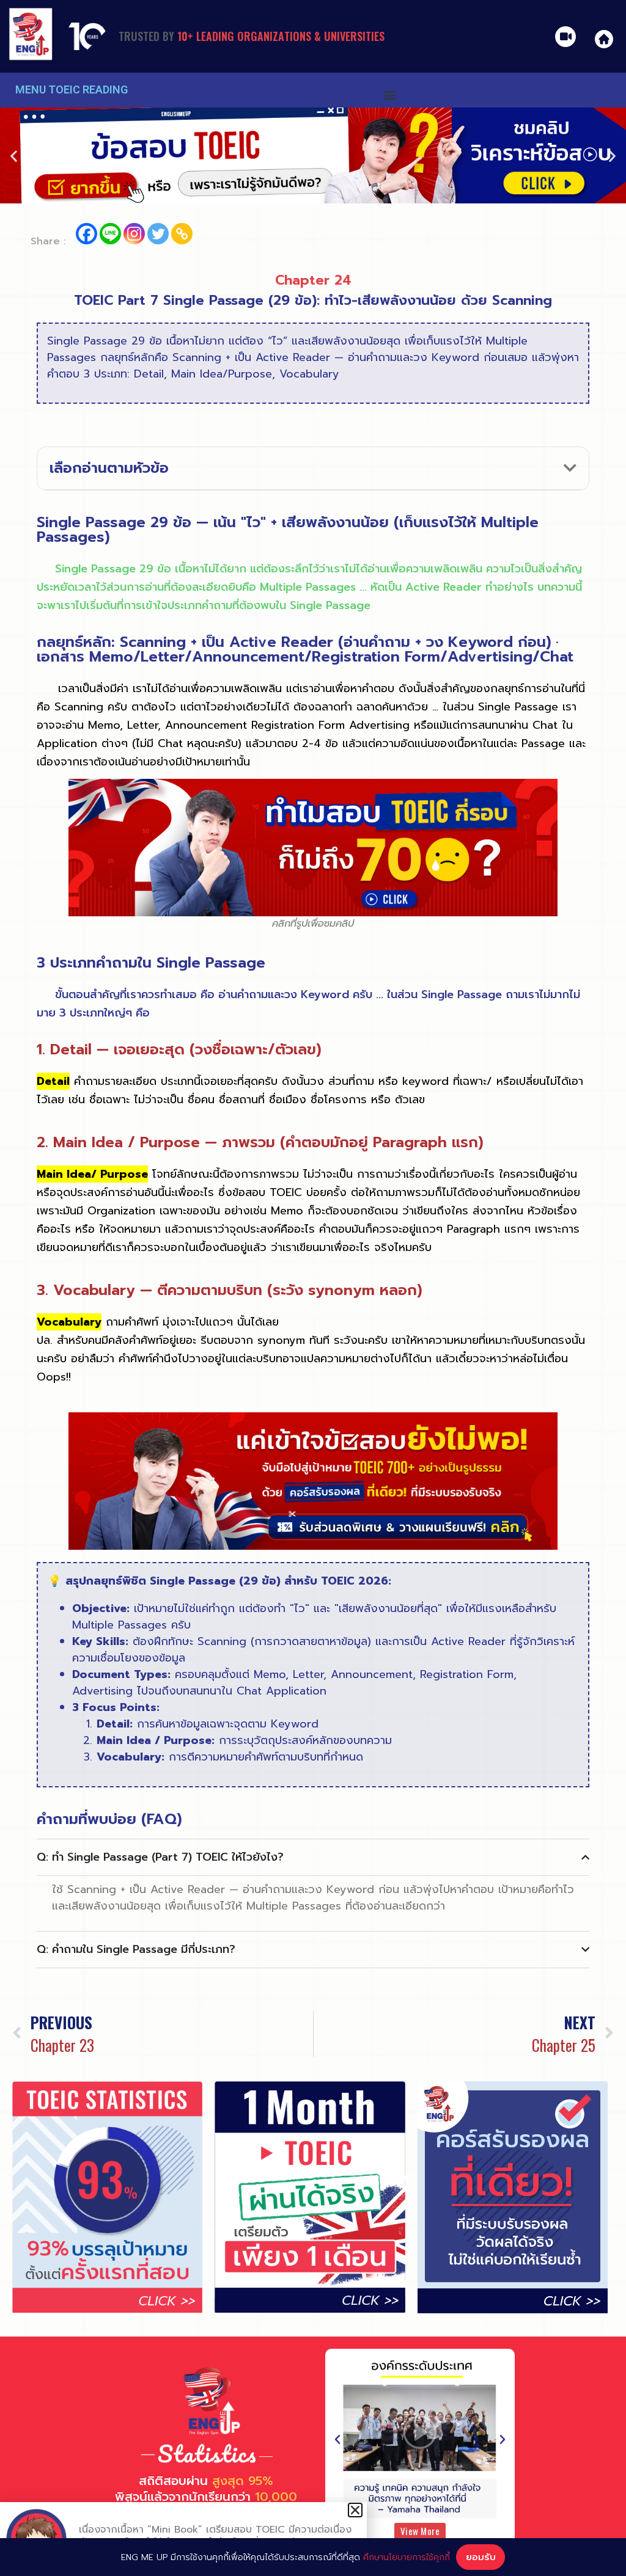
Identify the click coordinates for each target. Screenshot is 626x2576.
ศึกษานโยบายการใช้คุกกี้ (407, 2557)
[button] (355, 2510)
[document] (313, 1288)
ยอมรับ (481, 2557)
